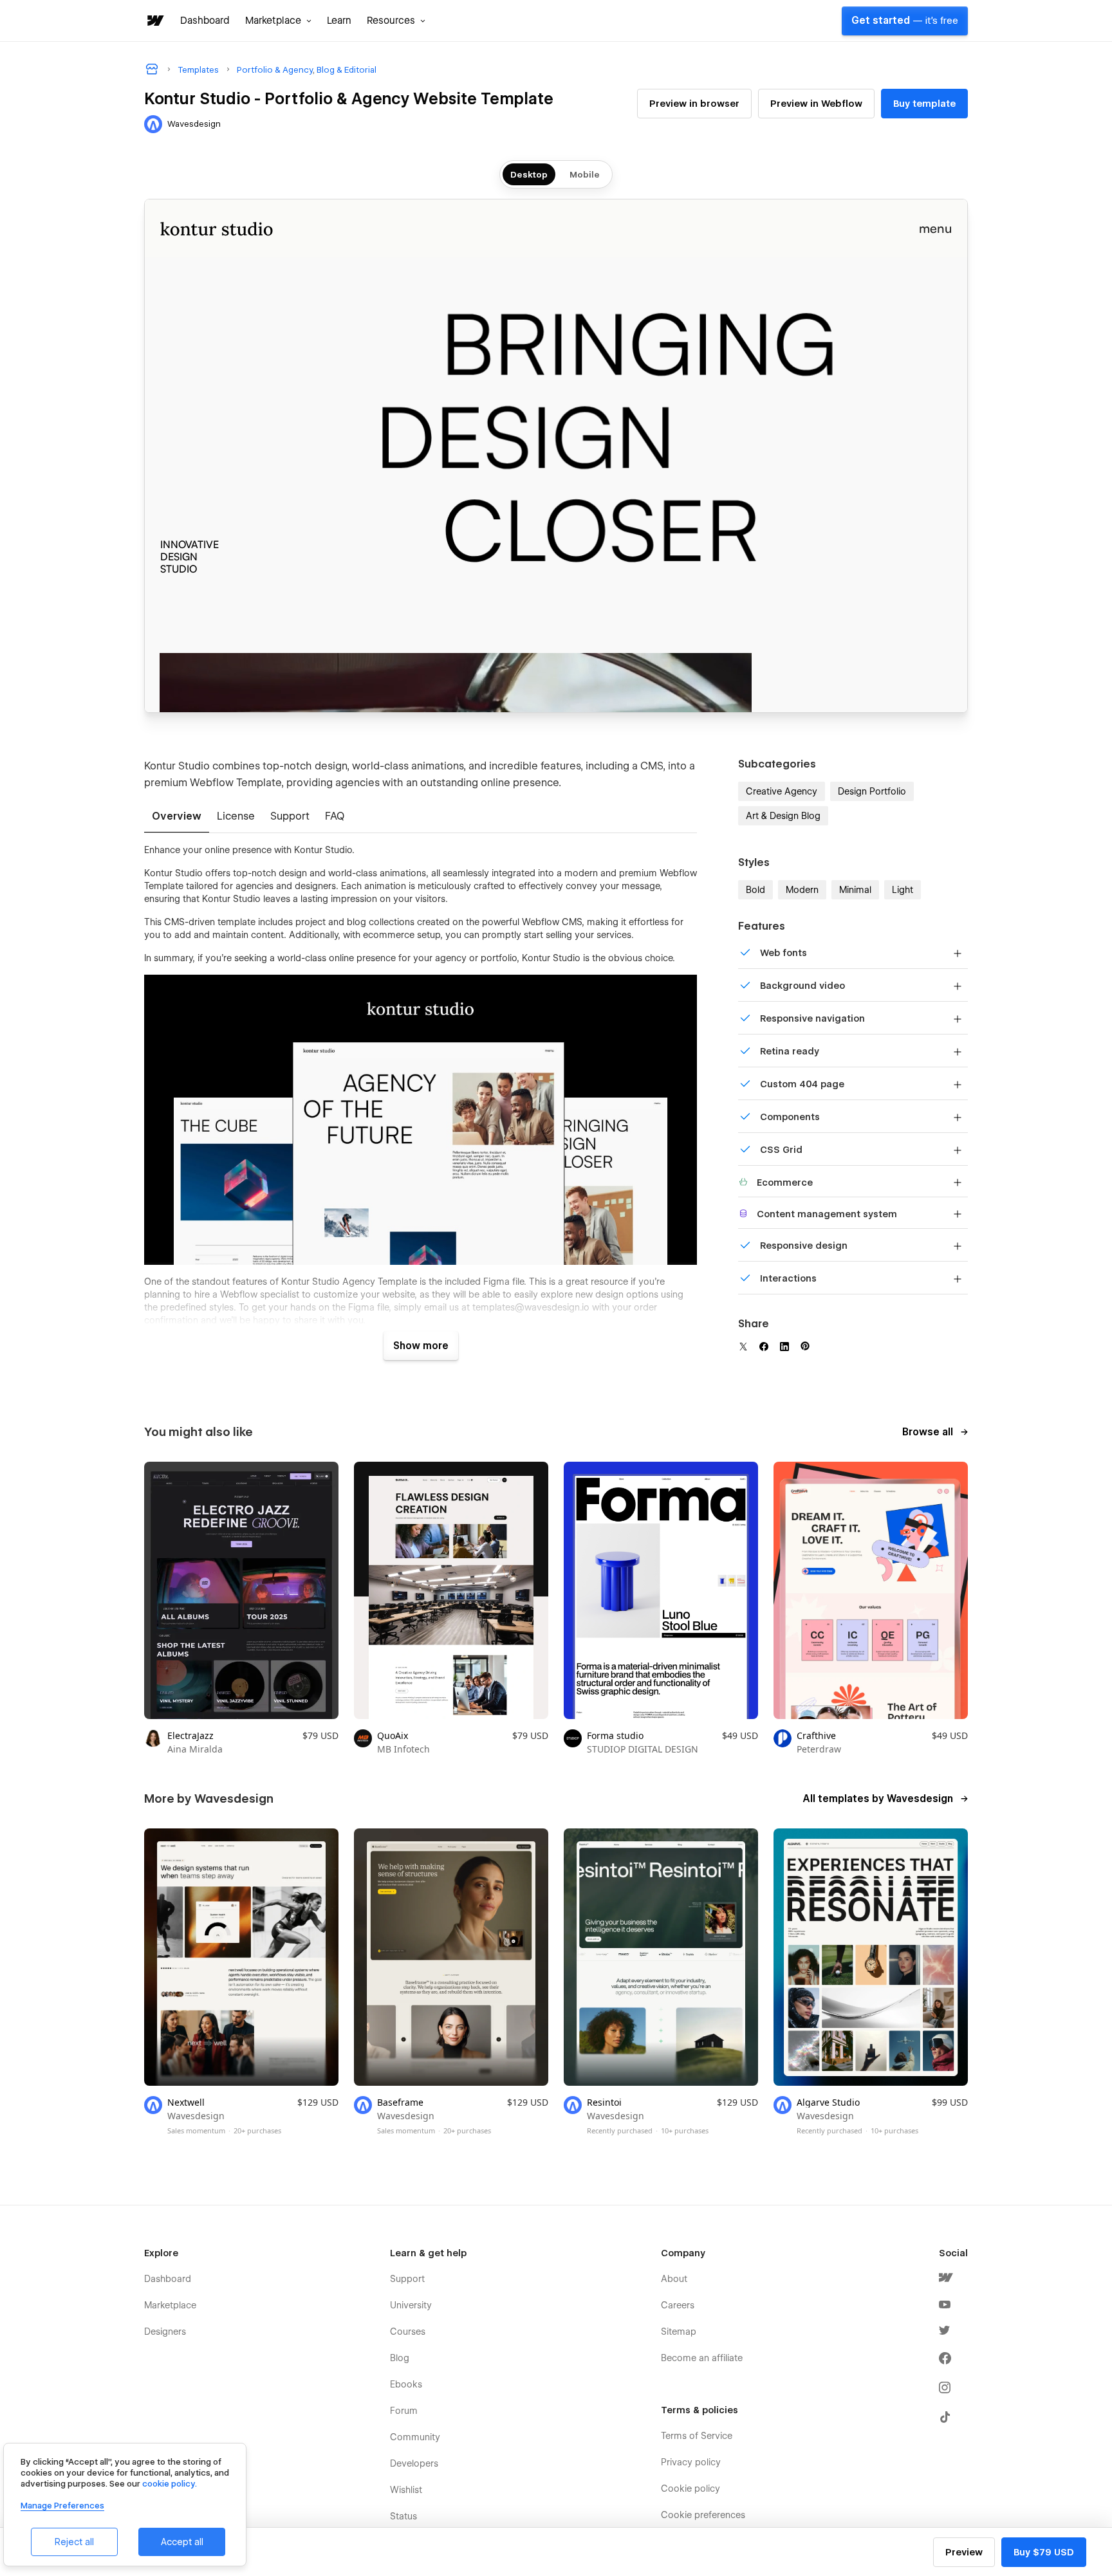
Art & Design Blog (783, 816)
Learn (339, 21)
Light (903, 890)
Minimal (855, 890)
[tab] (177, 817)
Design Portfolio (872, 791)
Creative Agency (782, 791)
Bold (755, 890)
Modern (802, 890)
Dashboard (205, 21)
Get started (905, 21)
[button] (278, 21)
